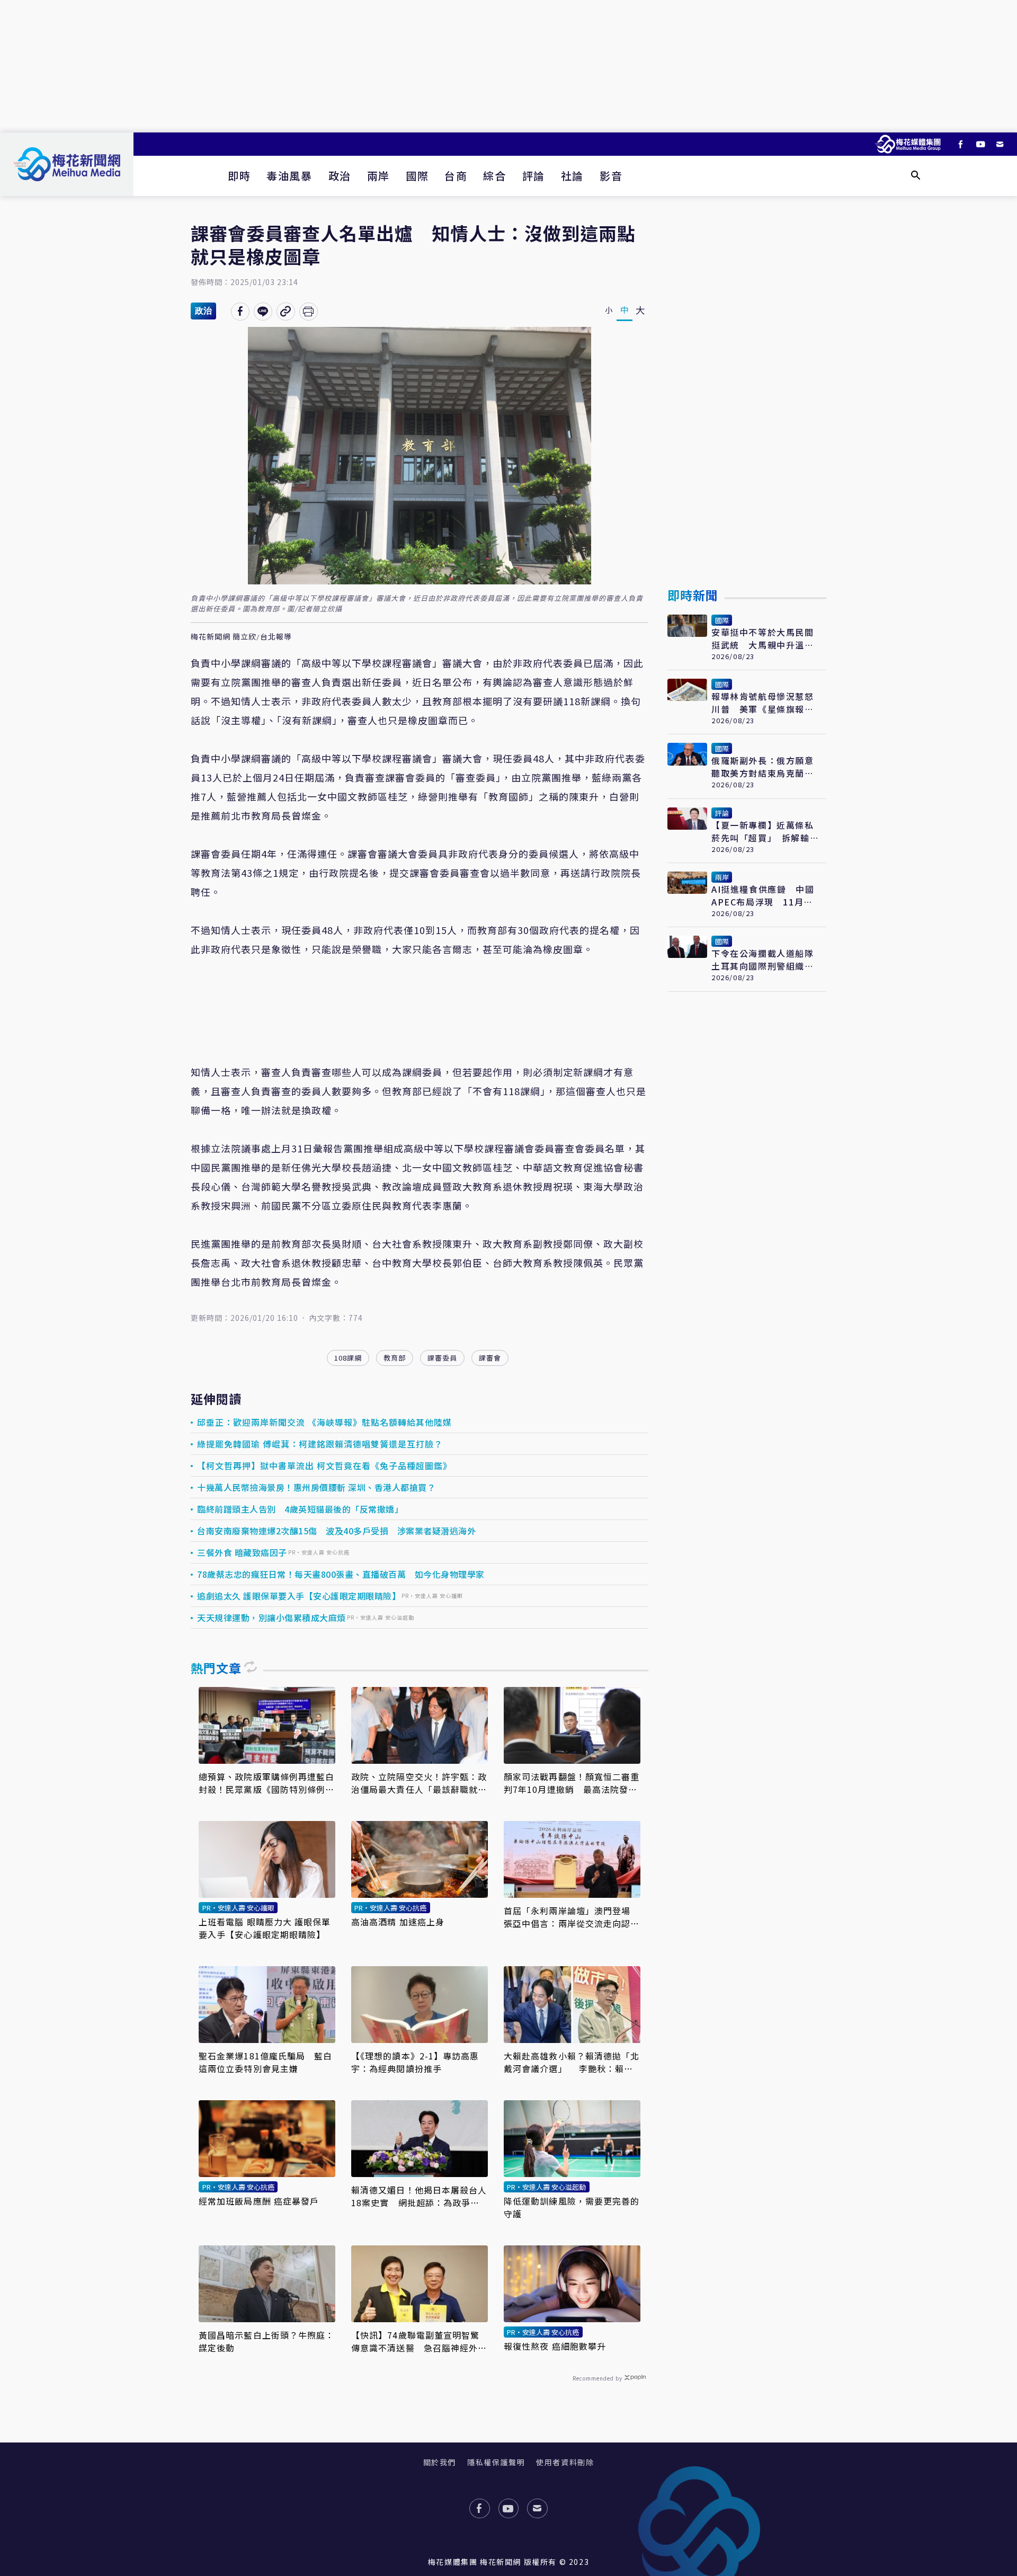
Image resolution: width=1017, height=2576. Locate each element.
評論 (534, 176)
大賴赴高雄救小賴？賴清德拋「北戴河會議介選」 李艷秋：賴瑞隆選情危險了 (572, 2062)
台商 (456, 176)
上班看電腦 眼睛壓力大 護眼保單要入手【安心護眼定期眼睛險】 (265, 1928)
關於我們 (440, 2462)
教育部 (395, 1358)
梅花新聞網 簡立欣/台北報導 (241, 637)
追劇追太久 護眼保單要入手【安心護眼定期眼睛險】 (299, 1596)
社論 (572, 176)
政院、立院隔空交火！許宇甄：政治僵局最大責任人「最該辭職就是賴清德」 (419, 1783)
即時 (239, 176)
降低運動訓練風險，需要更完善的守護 (572, 2207)
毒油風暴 (289, 176)
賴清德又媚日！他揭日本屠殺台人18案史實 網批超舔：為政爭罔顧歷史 (419, 2196)
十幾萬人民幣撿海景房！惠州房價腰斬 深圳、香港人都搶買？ (316, 1487)
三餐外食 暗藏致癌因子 (242, 1552)
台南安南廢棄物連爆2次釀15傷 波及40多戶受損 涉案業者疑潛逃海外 (336, 1531)
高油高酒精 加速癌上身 (398, 1922)
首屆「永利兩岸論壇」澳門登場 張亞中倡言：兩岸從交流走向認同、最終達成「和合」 (572, 1917)
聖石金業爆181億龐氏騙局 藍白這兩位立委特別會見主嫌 (266, 2062)
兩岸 (378, 176)
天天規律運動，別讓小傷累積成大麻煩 (271, 1618)
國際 (417, 176)
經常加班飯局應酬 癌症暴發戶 (259, 2201)
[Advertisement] (508, 66)
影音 (611, 176)
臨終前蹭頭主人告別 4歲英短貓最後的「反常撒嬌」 (300, 1509)
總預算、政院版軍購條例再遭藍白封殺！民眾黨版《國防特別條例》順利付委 (267, 1783)
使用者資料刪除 (565, 2462)
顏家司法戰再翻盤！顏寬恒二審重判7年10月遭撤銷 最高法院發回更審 (572, 1783)
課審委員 (442, 1358)
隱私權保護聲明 (496, 2462)
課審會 (490, 1358)
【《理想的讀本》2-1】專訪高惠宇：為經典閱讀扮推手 (415, 2062)
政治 (340, 176)
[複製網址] (286, 312)
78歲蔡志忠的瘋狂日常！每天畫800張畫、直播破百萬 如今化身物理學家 (341, 1574)
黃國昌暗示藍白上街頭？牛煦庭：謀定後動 (267, 2341)
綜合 (494, 176)
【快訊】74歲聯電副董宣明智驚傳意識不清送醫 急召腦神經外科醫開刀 (419, 2341)
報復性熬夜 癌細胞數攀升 (555, 2346)
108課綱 (348, 1358)
